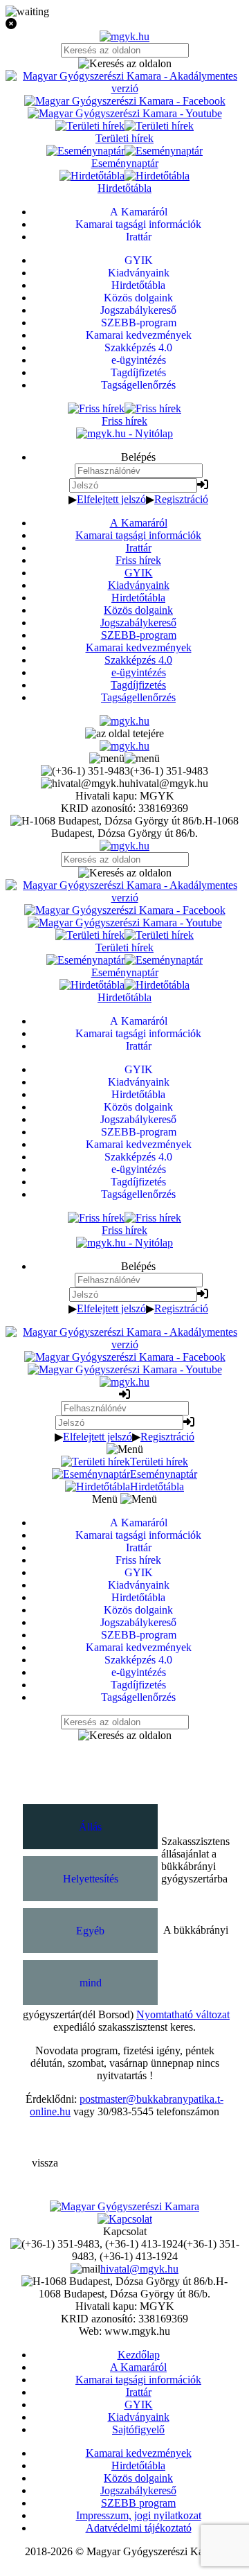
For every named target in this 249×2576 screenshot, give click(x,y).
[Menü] (124, 758)
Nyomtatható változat (183, 2014)
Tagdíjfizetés (138, 685)
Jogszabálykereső (138, 623)
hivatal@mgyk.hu (139, 2269)
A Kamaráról (139, 523)
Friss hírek (138, 560)
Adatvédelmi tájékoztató (139, 2528)
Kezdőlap (139, 2355)
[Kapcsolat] (125, 2219)
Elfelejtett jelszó (111, 499)
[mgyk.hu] (124, 36)
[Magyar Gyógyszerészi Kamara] (124, 2206)
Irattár (139, 548)
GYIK (139, 573)
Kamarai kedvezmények (139, 647)
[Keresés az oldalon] (124, 64)
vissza (45, 2163)
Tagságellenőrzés (138, 697)
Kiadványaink (139, 585)
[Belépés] (203, 485)
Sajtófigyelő (138, 2429)
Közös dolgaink (138, 610)
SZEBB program (138, 2503)
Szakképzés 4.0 (138, 660)
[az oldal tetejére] (124, 733)
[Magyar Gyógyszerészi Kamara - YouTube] (125, 113)
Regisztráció (181, 499)
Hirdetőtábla (138, 598)
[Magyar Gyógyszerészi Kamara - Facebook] (125, 101)
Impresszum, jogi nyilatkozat (139, 2515)
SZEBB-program (139, 635)
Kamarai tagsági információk (138, 535)
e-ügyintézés (139, 672)
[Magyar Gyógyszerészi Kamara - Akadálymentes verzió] (124, 88)
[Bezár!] (124, 24)
